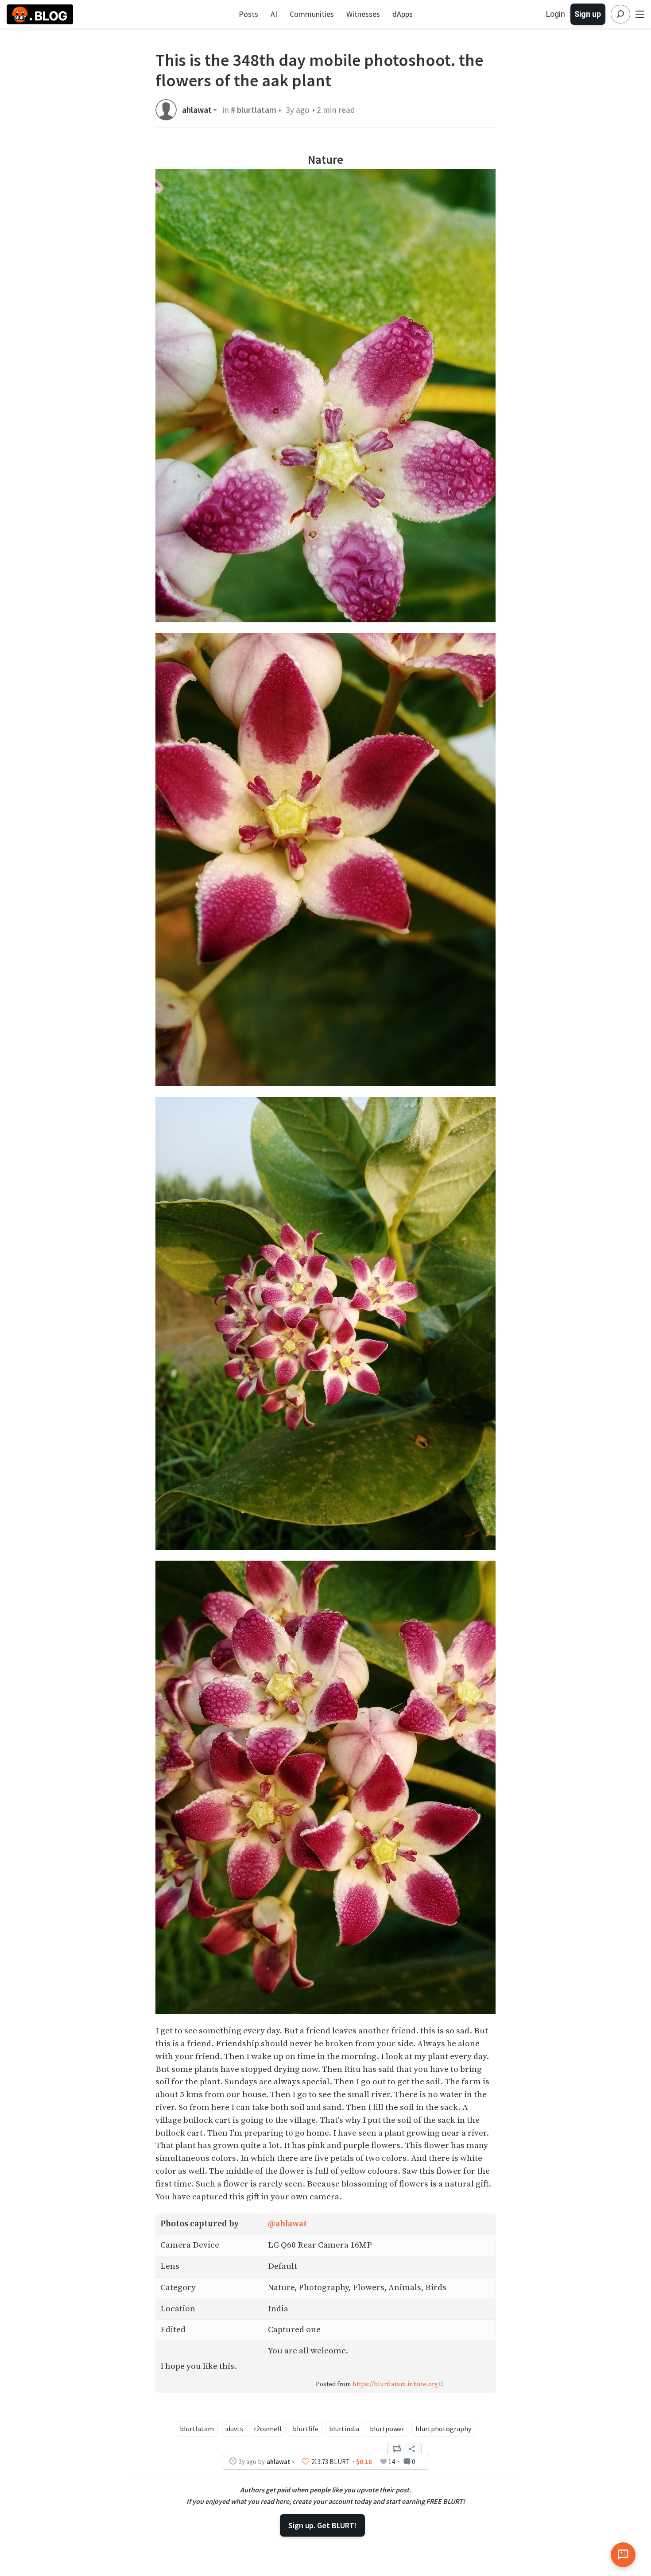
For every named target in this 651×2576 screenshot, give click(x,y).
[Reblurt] (397, 2449)
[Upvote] (306, 2462)
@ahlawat (287, 2224)
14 (391, 2462)
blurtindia (344, 2429)
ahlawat (197, 110)
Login (556, 14)
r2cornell (268, 2429)
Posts (248, 14)
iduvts (234, 2429)
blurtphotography (443, 2429)
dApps (403, 14)
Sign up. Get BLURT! (322, 2525)
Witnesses (363, 14)
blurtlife (306, 2429)
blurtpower (387, 2429)
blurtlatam (197, 2429)
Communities (312, 14)
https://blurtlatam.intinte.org (395, 2384)
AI (274, 14)
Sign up (588, 14)
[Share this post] (412, 2449)
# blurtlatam (254, 110)
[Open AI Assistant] (623, 2555)
